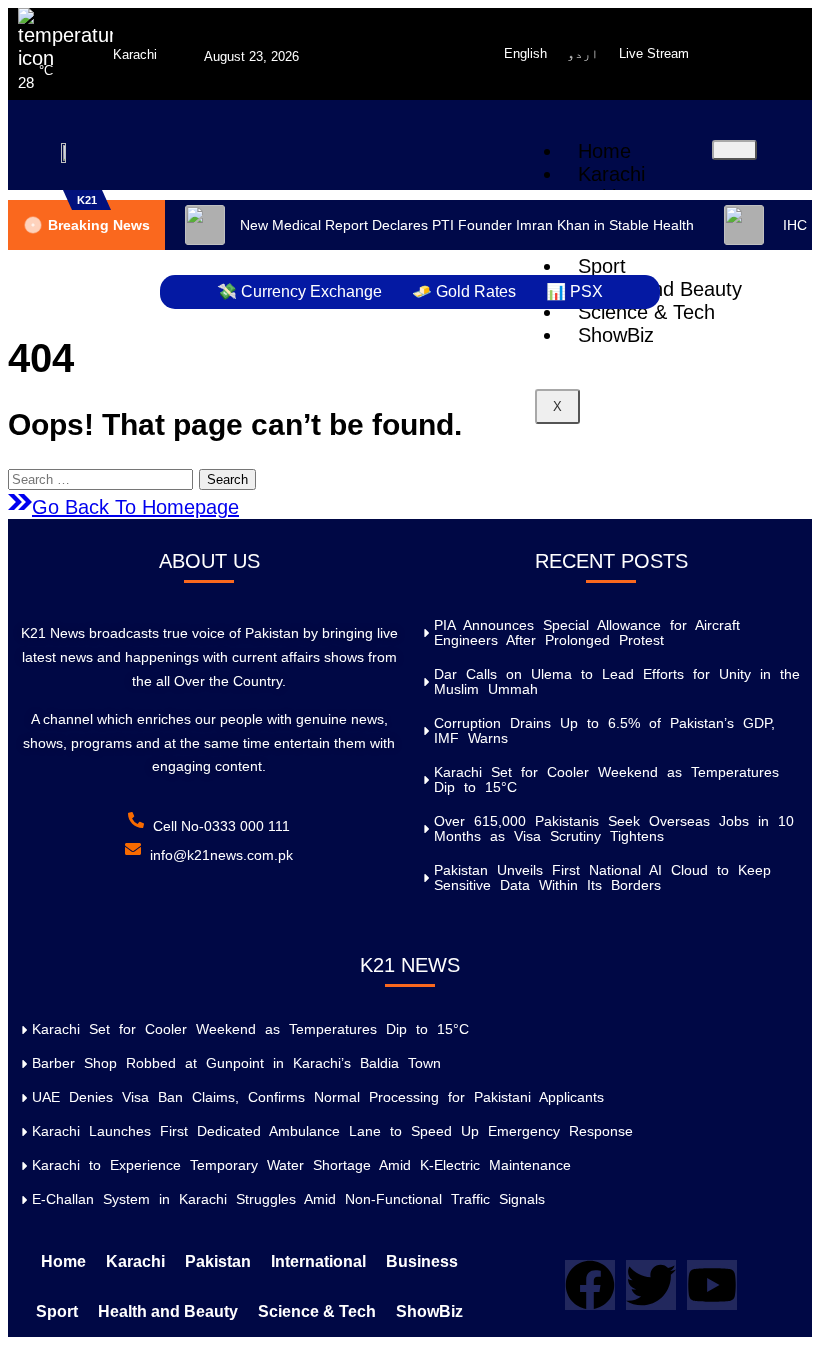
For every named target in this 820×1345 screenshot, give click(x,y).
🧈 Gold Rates (464, 291)
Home (604, 151)
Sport (57, 1311)
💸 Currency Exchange (299, 291)
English (525, 53)
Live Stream (654, 53)
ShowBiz (616, 335)
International (318, 1261)
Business (422, 1261)
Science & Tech (646, 312)
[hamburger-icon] (734, 150)
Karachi (611, 174)
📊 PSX (574, 291)
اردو (583, 53)
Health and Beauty (168, 1311)
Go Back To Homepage (135, 507)
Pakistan (218, 1261)
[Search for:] (103, 477)
